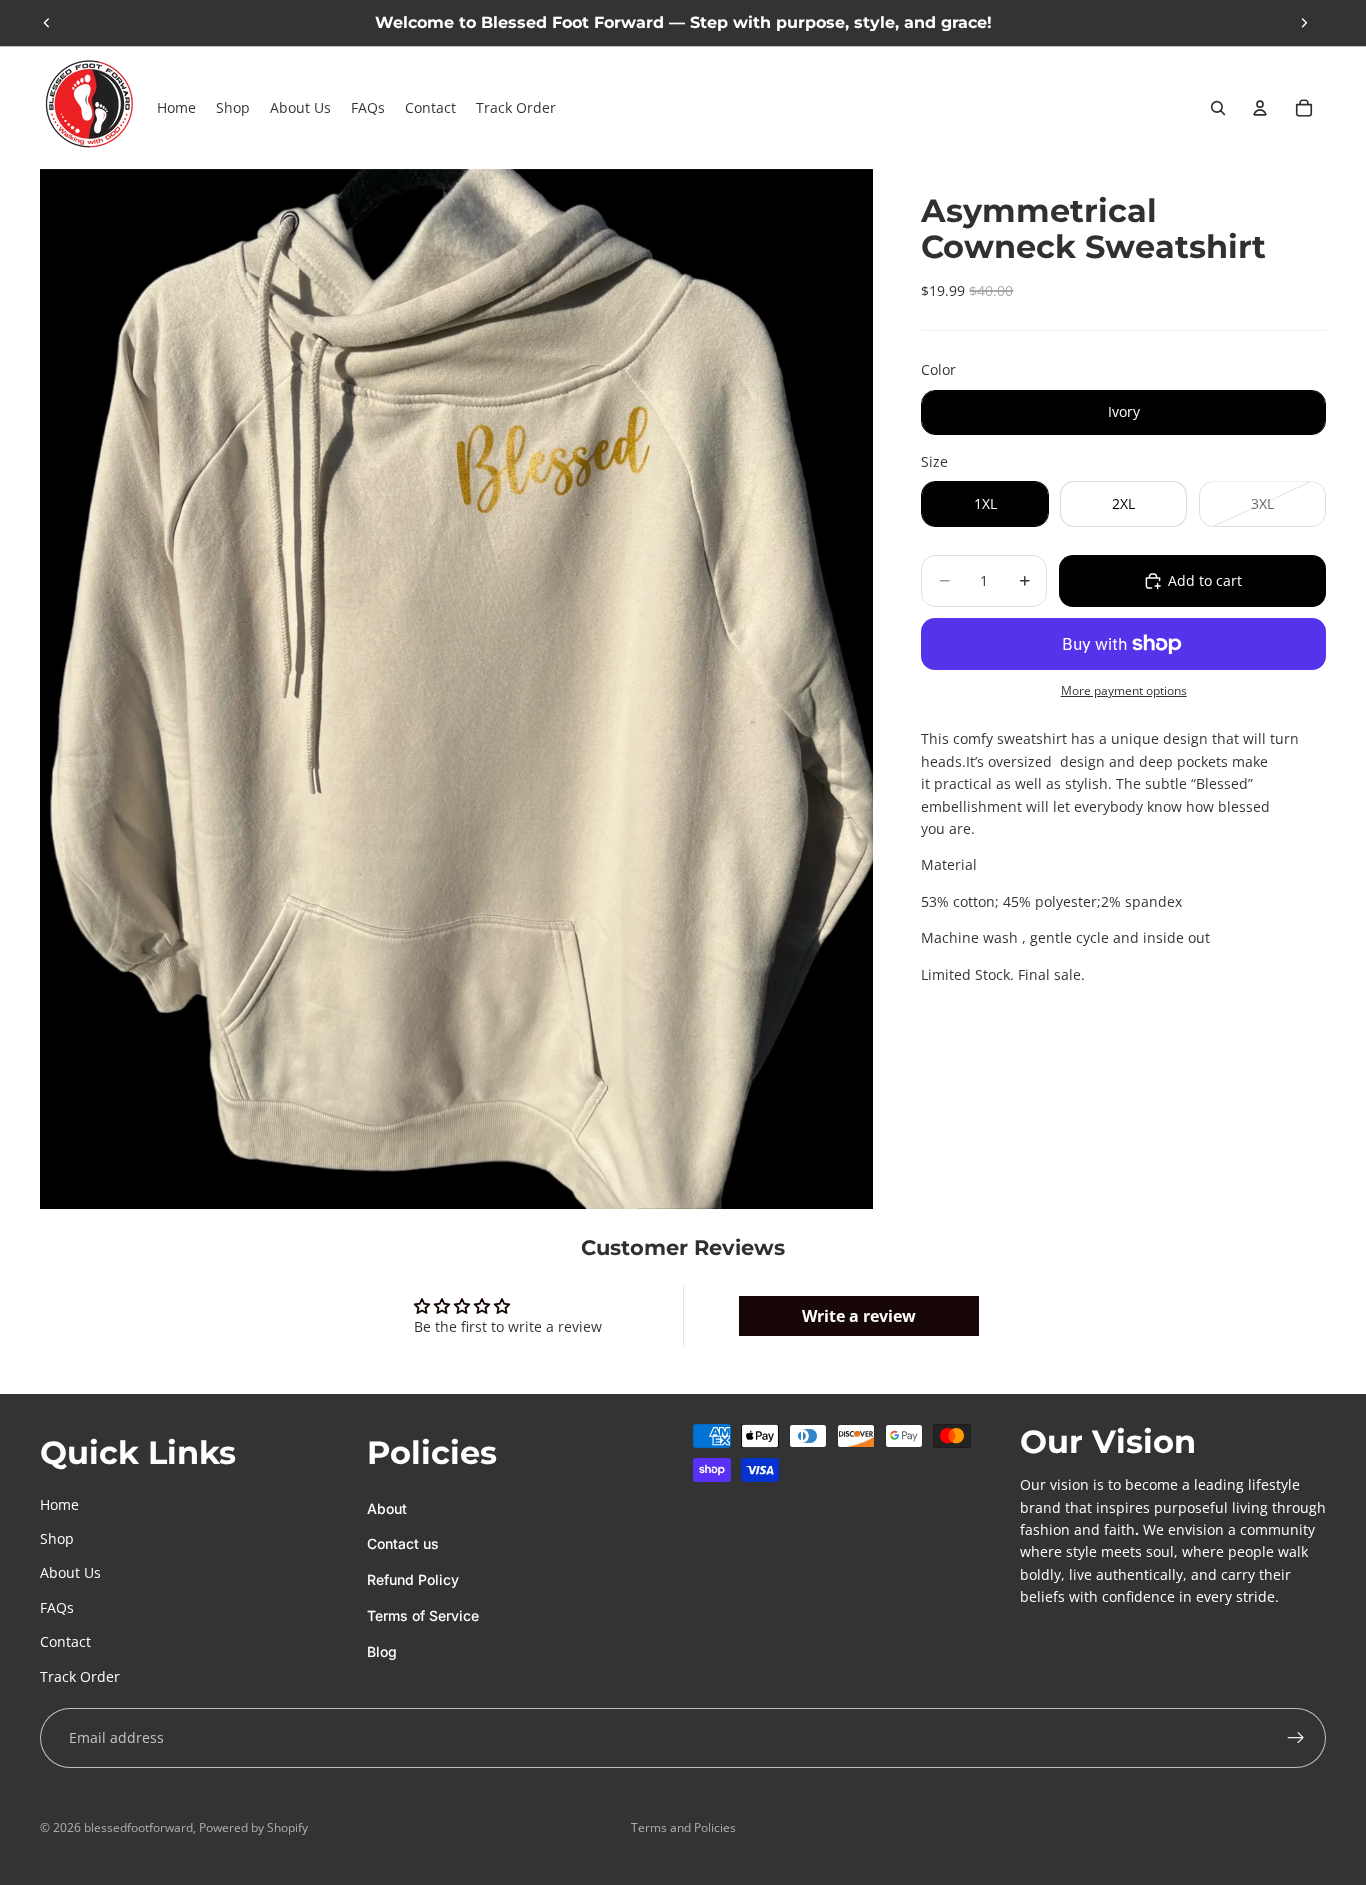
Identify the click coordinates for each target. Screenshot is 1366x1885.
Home (59, 1504)
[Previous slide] (47, 23)
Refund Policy (413, 1579)
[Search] (1218, 108)
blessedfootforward (138, 1827)
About (387, 1508)
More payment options (1124, 690)
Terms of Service (423, 1615)
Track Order (80, 1676)
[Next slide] (1304, 23)
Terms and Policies (683, 1827)
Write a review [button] (859, 1316)
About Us (70, 1572)
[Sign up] (1296, 1738)
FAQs (57, 1607)
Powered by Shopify (253, 1827)
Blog (382, 1651)
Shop (57, 1538)
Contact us (403, 1543)
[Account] (1260, 108)
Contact (65, 1641)
